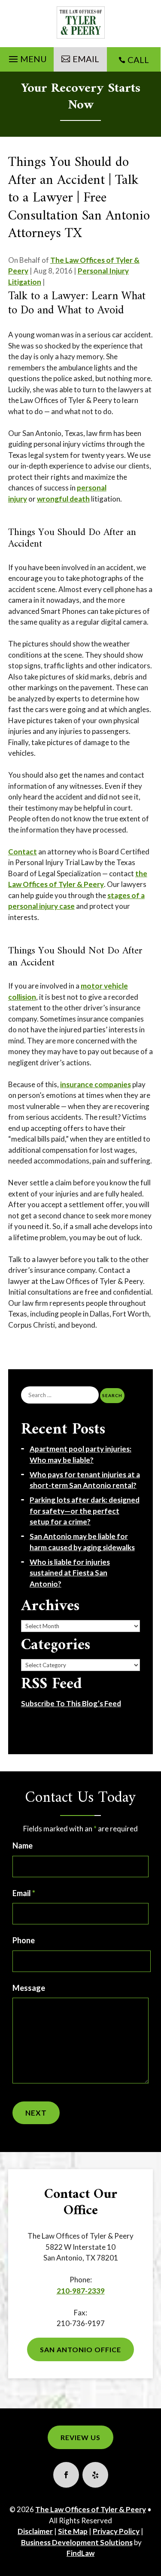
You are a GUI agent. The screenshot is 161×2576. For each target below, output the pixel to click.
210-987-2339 (81, 2291)
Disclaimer (35, 2531)
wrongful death (63, 499)
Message (29, 1988)
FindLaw (80, 2553)
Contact (23, 852)
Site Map (73, 2531)
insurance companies (96, 1084)
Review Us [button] (80, 2437)
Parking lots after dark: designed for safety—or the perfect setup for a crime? (85, 1511)
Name (23, 1846)
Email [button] (86, 59)
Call (138, 60)
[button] (27, 57)
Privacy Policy (116, 2531)
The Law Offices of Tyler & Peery (91, 2509)
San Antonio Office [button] (80, 2349)
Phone (24, 1940)
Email (24, 1893)
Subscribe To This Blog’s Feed (71, 1703)
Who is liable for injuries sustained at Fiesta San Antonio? (70, 1573)
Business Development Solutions (77, 2542)
